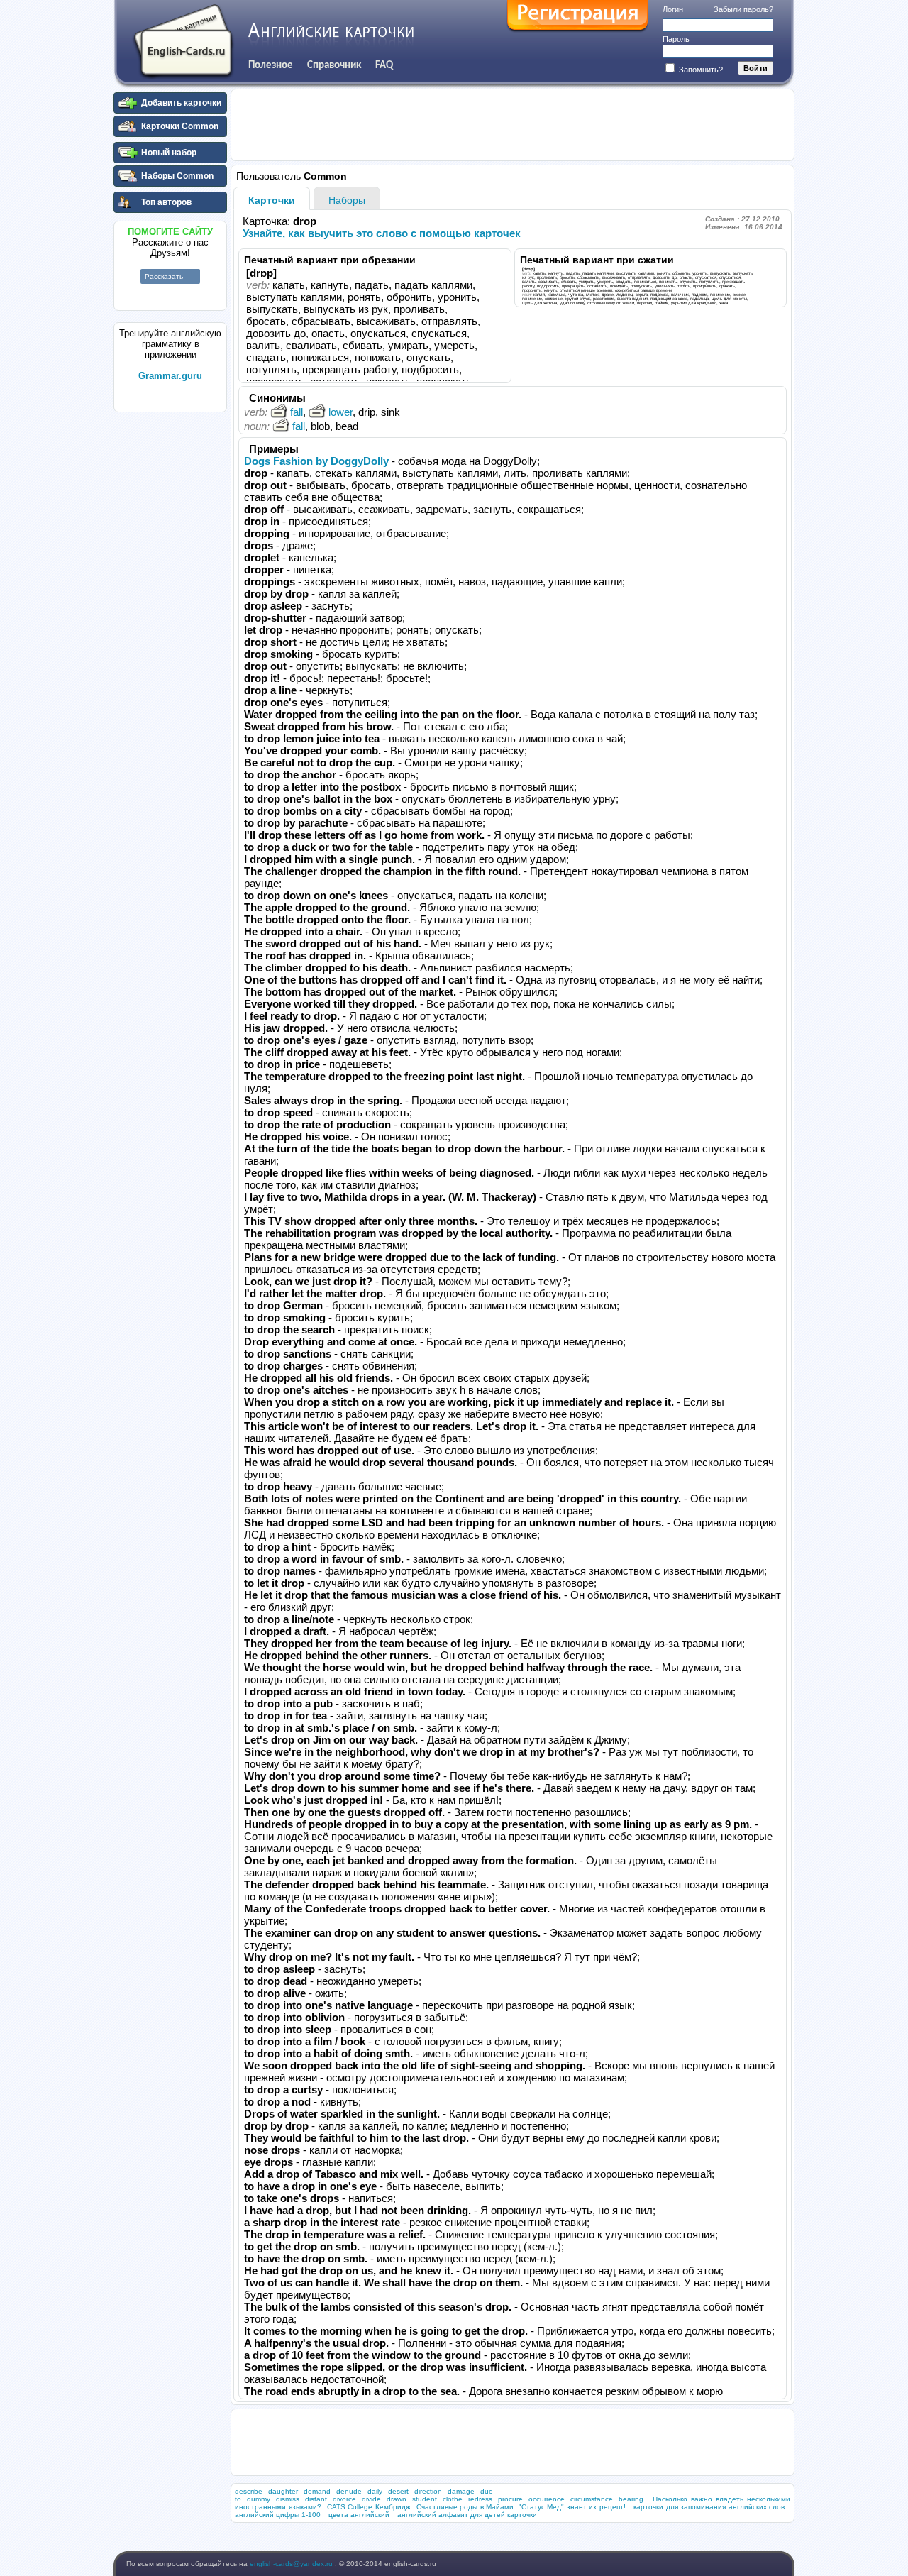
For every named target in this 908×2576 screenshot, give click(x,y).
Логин (673, 9)
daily (375, 2491)
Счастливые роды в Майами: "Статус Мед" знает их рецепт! (521, 2507)
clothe (453, 2499)
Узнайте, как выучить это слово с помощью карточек (382, 233)
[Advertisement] (170, 631)
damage (461, 2491)
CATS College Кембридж (369, 2507)
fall (297, 412)
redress (480, 2499)
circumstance (592, 2499)
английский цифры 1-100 (278, 2515)
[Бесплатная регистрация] (577, 16)
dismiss (288, 2499)
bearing (631, 2499)
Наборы (347, 200)
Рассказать (164, 276)
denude (349, 2491)
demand (317, 2491)
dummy (259, 2499)
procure (510, 2499)
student (425, 2499)
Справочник (334, 65)
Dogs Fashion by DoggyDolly (316, 461)
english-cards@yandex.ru (292, 2564)
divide (371, 2499)
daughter (283, 2491)
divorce (344, 2499)
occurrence (547, 2499)
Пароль (676, 39)
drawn (397, 2499)
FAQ (384, 65)
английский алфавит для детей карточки (467, 2515)
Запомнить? (700, 70)
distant (316, 2499)
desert (398, 2491)
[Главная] (183, 42)
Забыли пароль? (743, 9)
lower (340, 412)
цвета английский (359, 2515)
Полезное (271, 65)
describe (249, 2491)
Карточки (272, 200)
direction (428, 2491)
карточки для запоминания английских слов (709, 2507)
